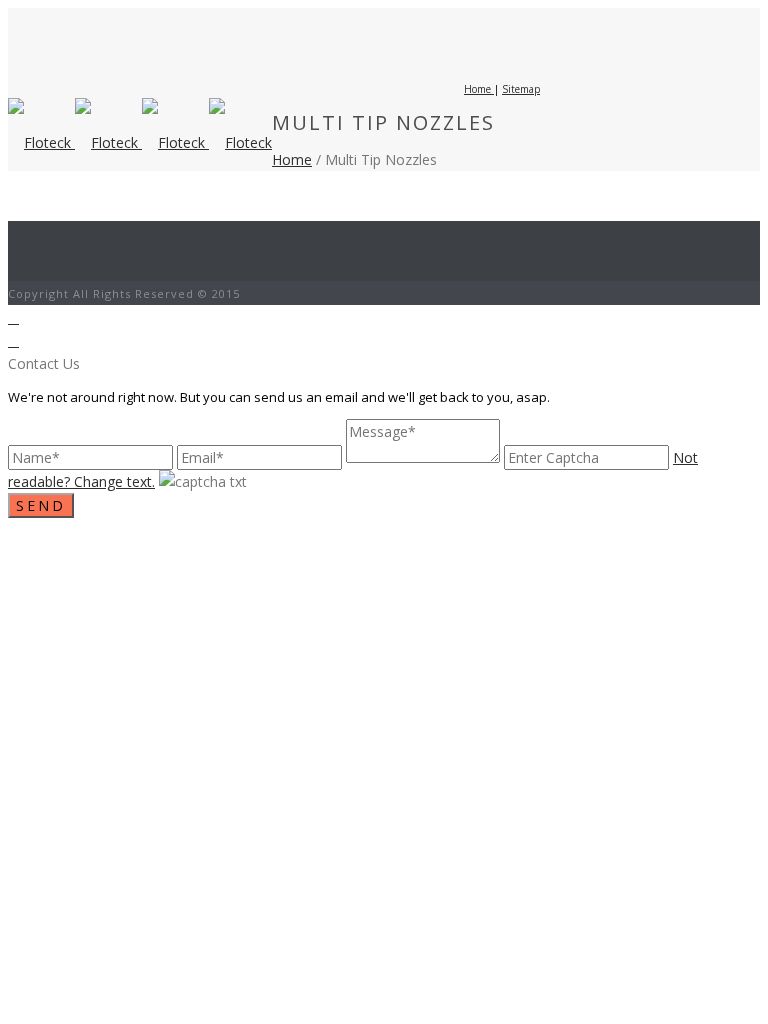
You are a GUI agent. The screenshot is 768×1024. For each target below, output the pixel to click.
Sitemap (521, 89)
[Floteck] (140, 142)
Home (292, 159)
